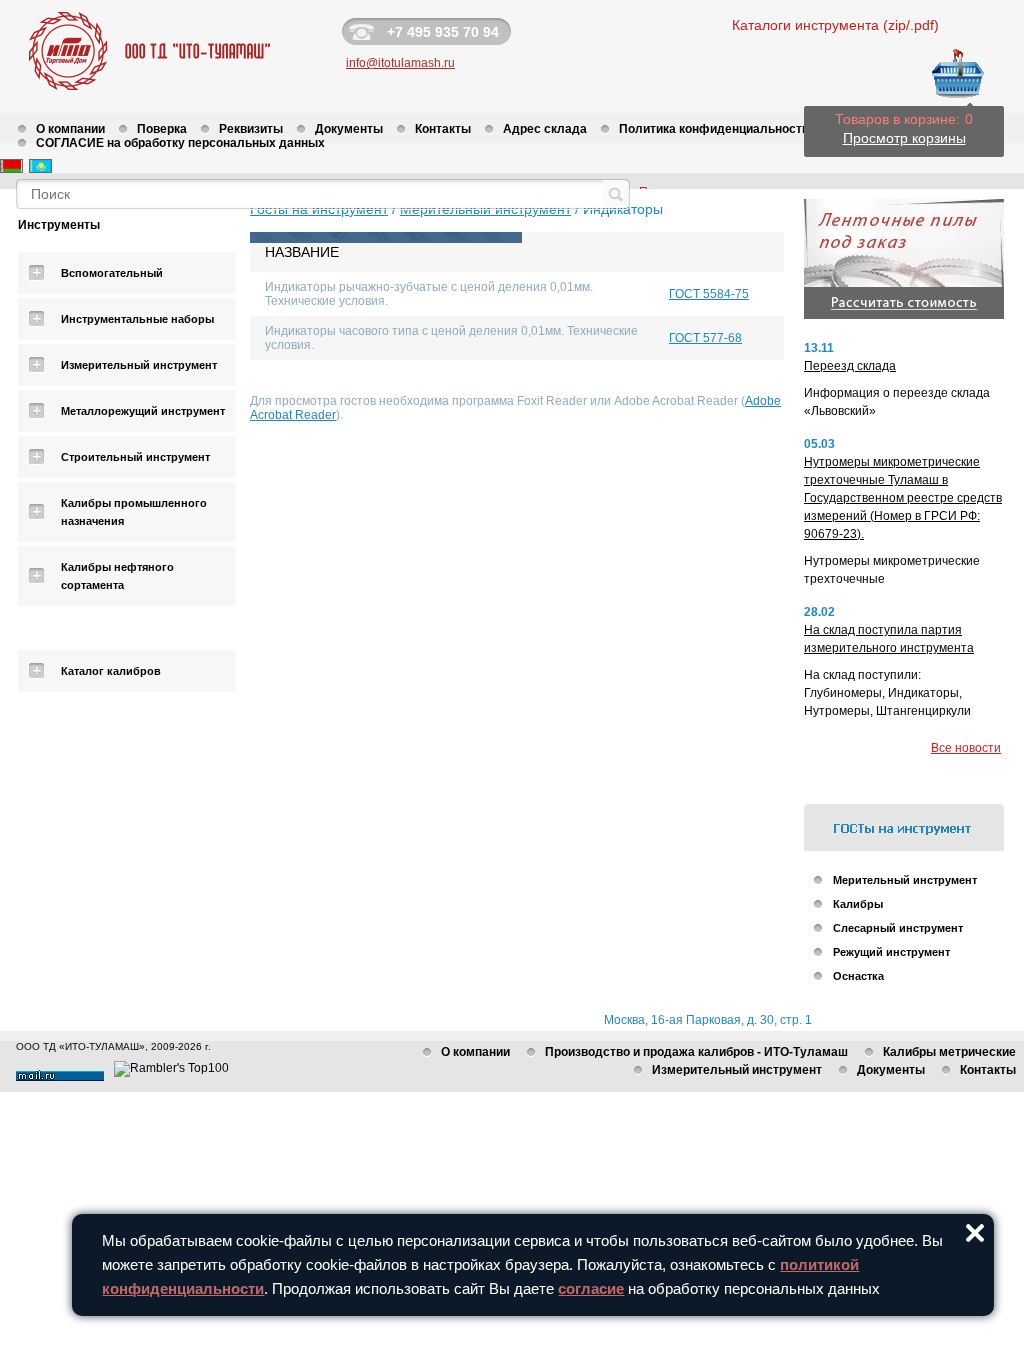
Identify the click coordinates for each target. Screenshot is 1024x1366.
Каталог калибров (111, 671)
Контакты (443, 129)
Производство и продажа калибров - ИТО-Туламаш (696, 1052)
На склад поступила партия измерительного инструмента (889, 639)
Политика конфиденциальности (714, 129)
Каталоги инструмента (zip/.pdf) (835, 25)
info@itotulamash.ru (400, 63)
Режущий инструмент (891, 952)
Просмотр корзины (904, 138)
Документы (349, 129)
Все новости (966, 748)
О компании (70, 129)
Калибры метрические (949, 1052)
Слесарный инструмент (898, 928)
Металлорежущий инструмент (143, 411)
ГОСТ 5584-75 (709, 294)
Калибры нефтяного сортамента (117, 576)
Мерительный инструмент (905, 880)
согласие (591, 1288)
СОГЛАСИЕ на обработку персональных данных (180, 143)
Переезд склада (850, 366)
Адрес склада (545, 129)
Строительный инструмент (135, 457)
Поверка (162, 129)
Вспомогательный (112, 273)
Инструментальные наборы (137, 319)
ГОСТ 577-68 (705, 338)
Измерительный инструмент (139, 365)
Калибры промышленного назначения (134, 512)
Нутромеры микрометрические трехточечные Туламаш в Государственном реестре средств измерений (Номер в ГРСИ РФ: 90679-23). (903, 498)
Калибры (858, 904)
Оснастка (858, 976)
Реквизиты (251, 129)
